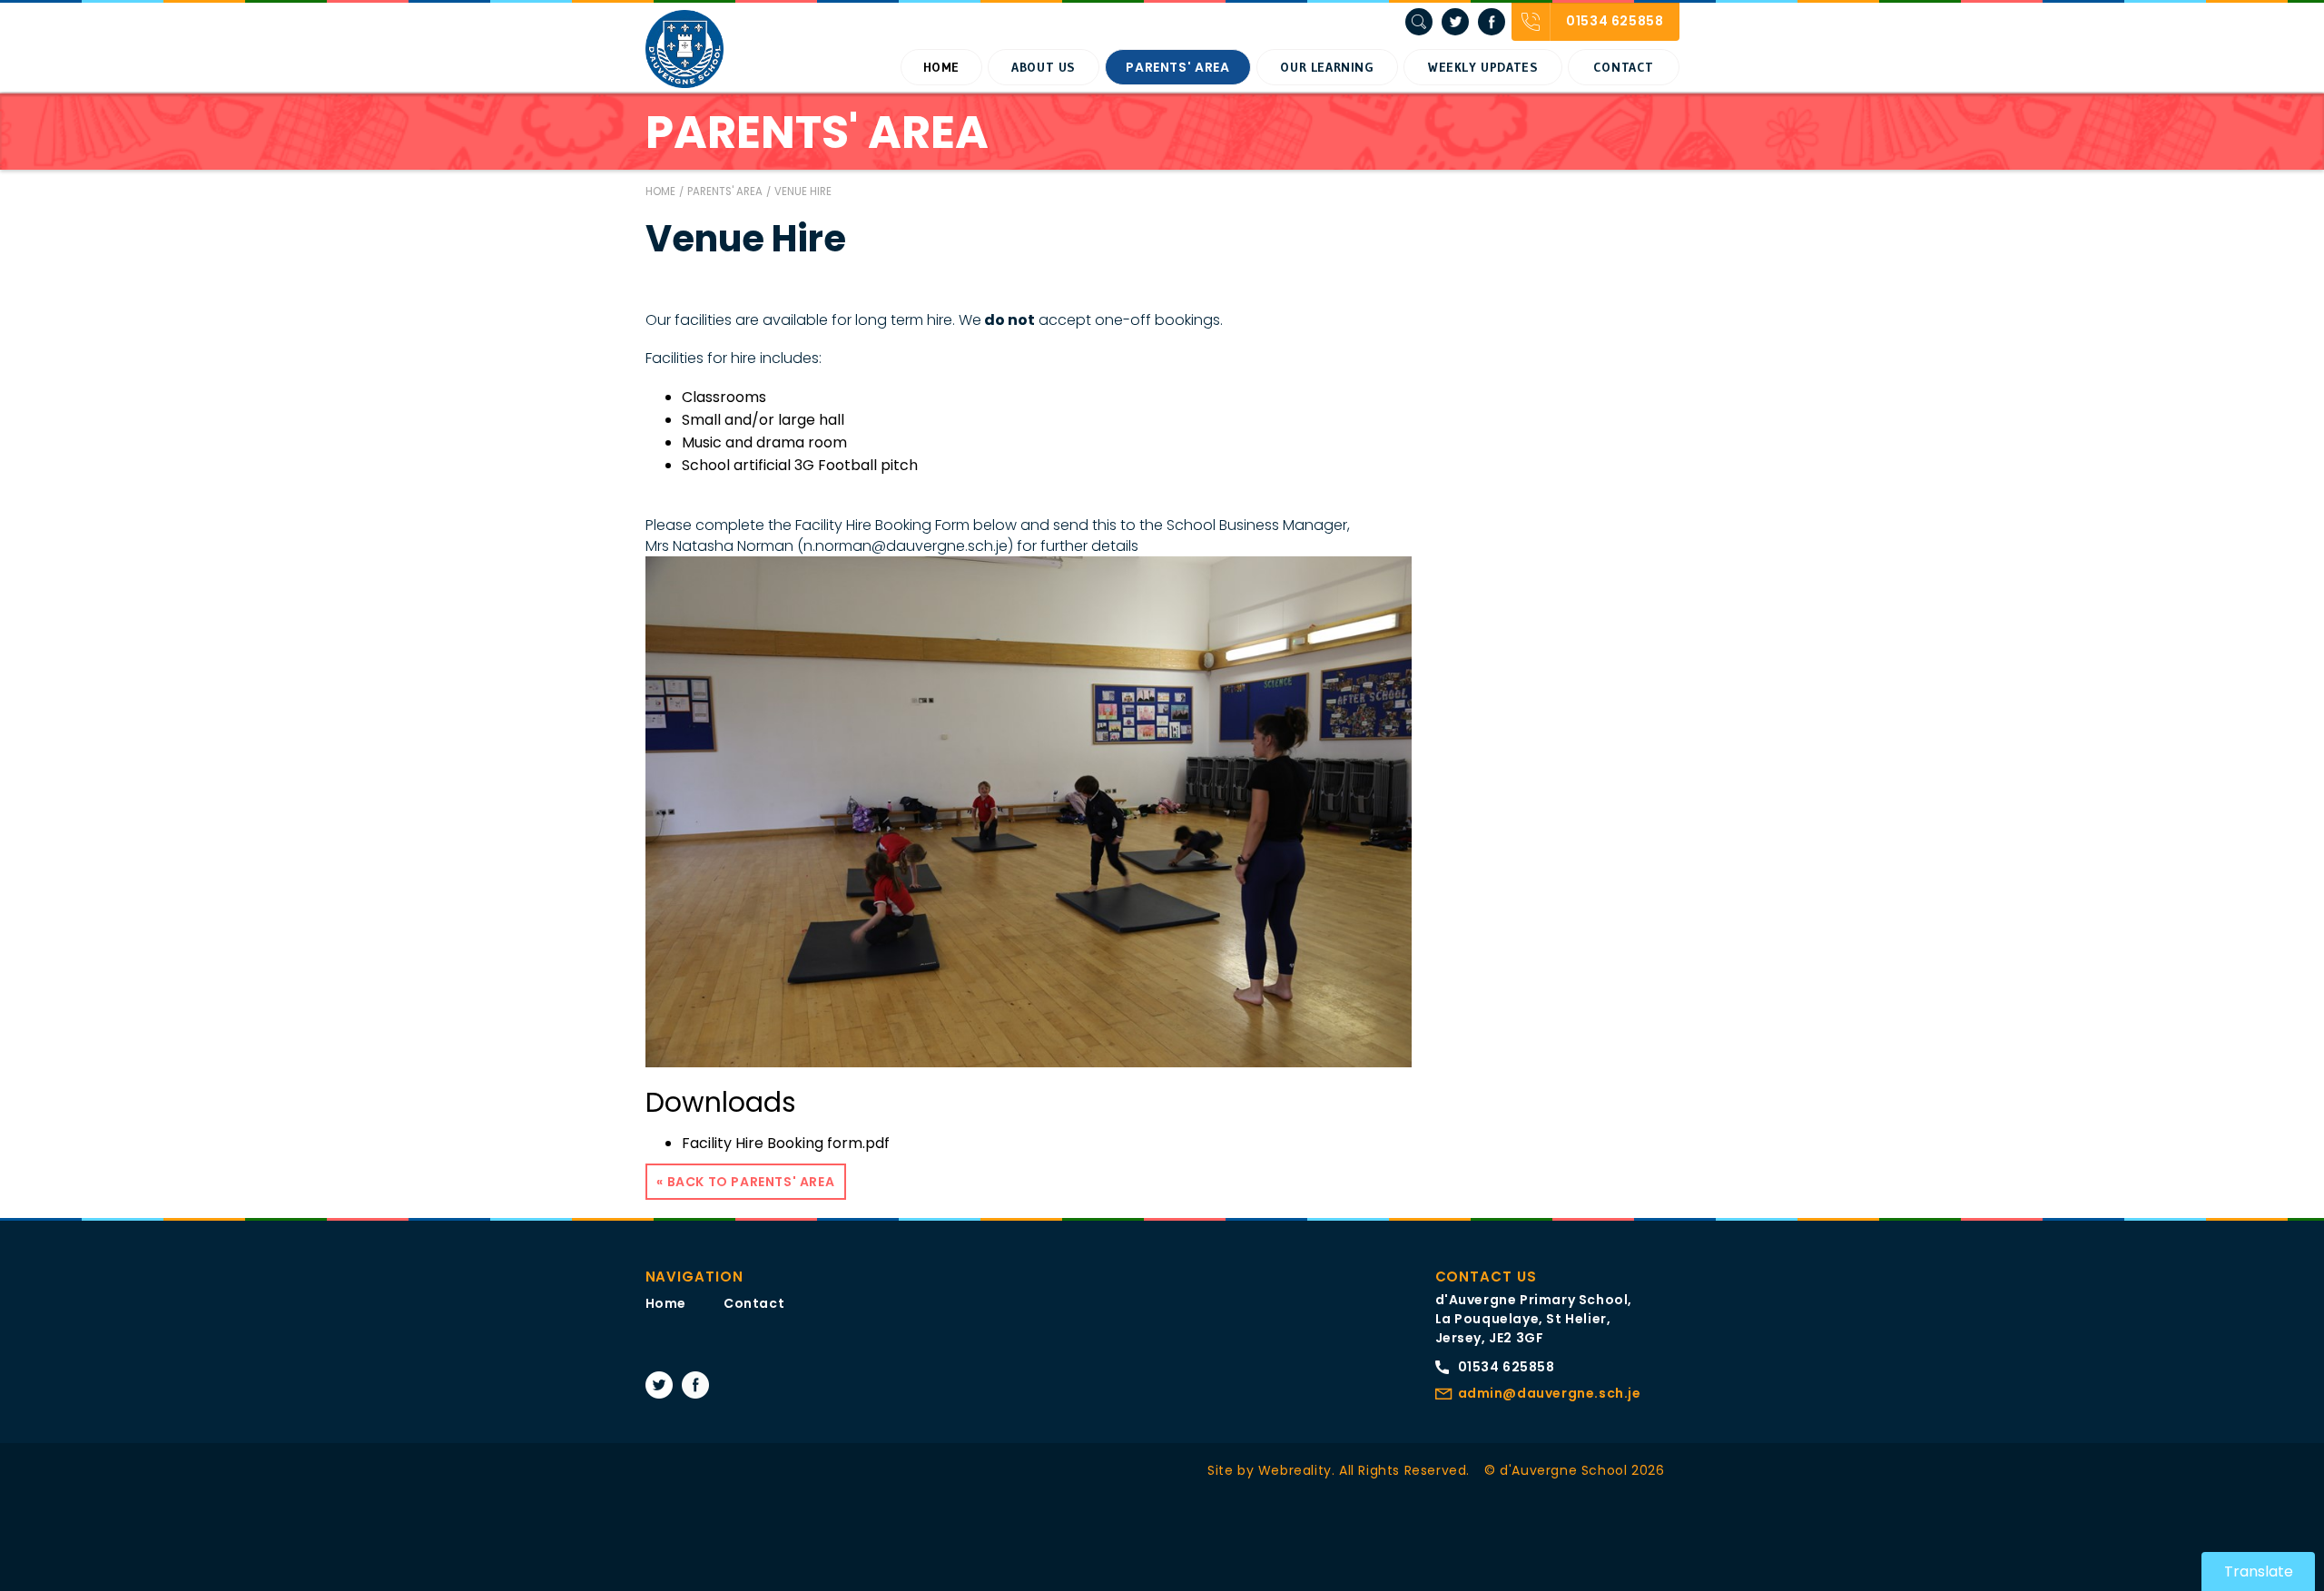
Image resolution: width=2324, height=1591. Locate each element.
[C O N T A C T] (1623, 67)
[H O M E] (941, 67)
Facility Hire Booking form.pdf (786, 1143)
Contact (754, 1303)
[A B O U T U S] (1044, 67)
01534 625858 (1507, 1367)
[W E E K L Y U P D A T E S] (1483, 67)
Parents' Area (725, 192)
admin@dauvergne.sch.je (1550, 1393)
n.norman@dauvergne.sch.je (906, 546)
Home (660, 192)
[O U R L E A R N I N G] (1328, 67)
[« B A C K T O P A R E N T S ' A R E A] (746, 1182)
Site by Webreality (1270, 1470)
